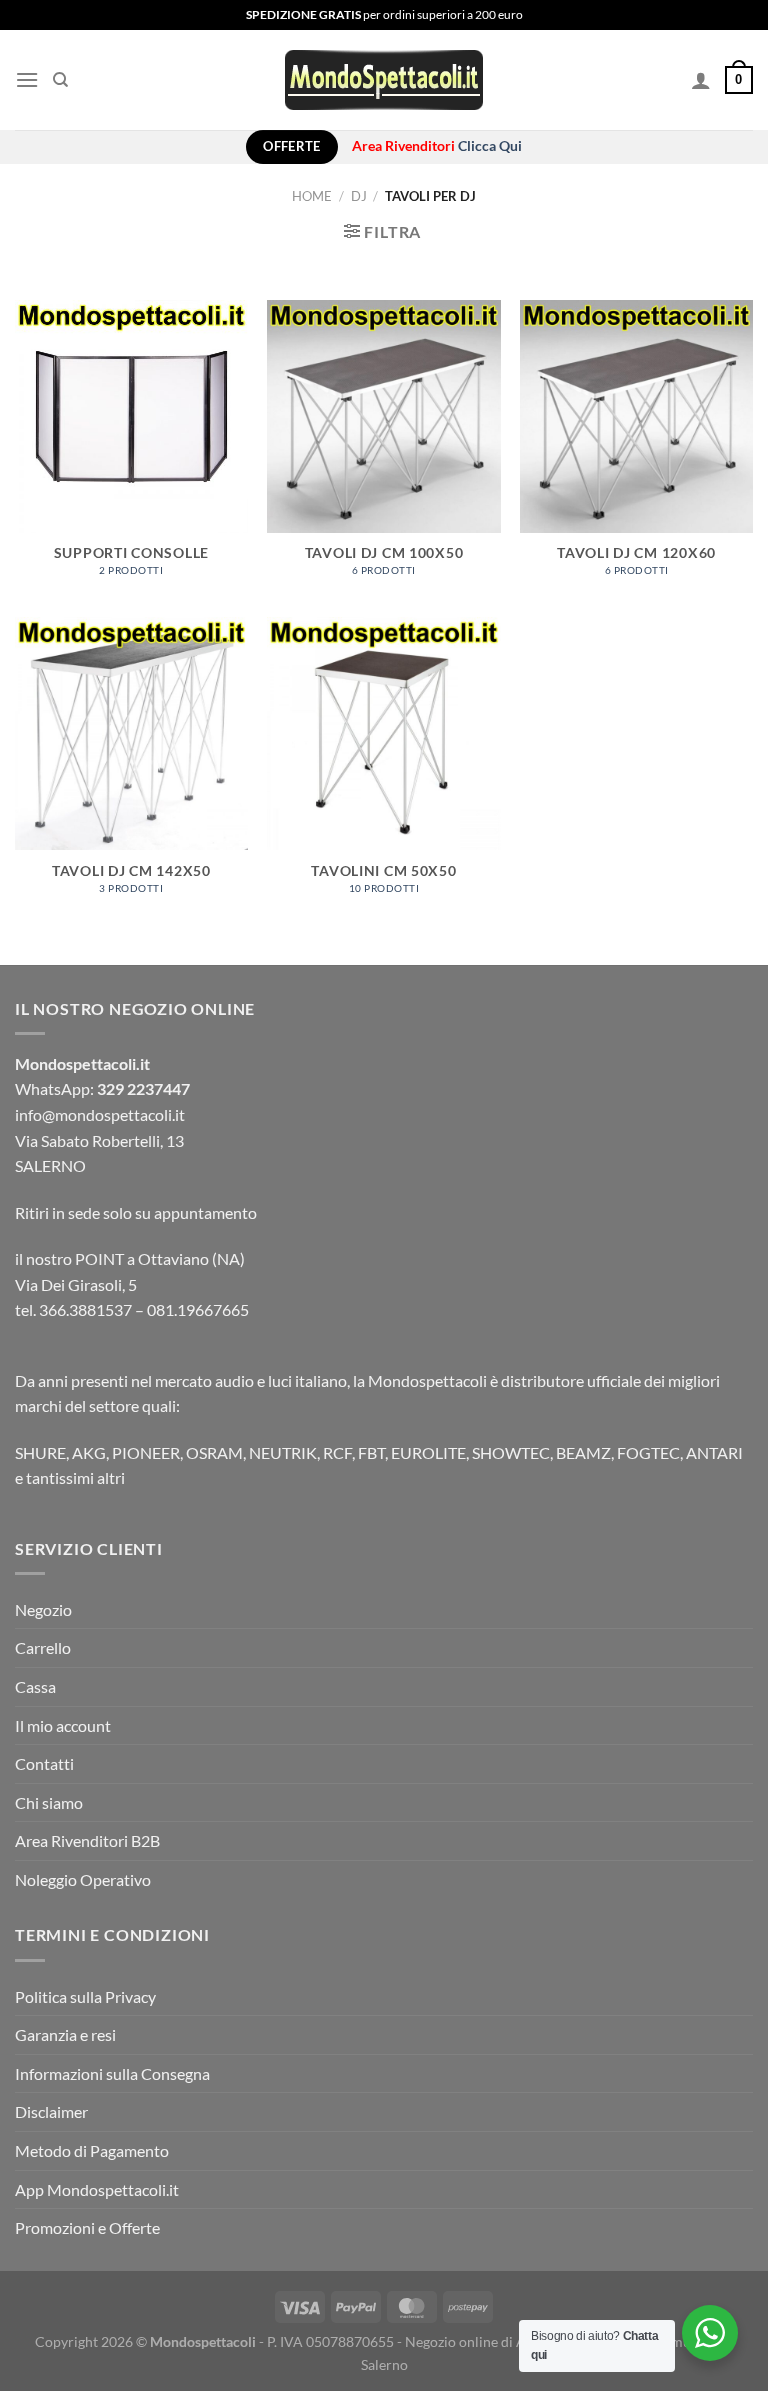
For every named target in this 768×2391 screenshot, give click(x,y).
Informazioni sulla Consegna (112, 2073)
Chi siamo (49, 1802)
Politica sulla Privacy (85, 1996)
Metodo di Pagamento (92, 2150)
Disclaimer (51, 2111)
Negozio (43, 1609)
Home (312, 196)
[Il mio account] (701, 80)
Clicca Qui (490, 146)
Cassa (35, 1686)
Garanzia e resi (65, 2034)
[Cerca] (60, 80)
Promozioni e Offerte (87, 2227)
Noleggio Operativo (83, 1879)
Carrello (43, 1647)
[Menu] (27, 79)
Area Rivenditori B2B (87, 1840)
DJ (359, 196)
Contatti (44, 1763)
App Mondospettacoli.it (97, 2189)
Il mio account (63, 1725)
